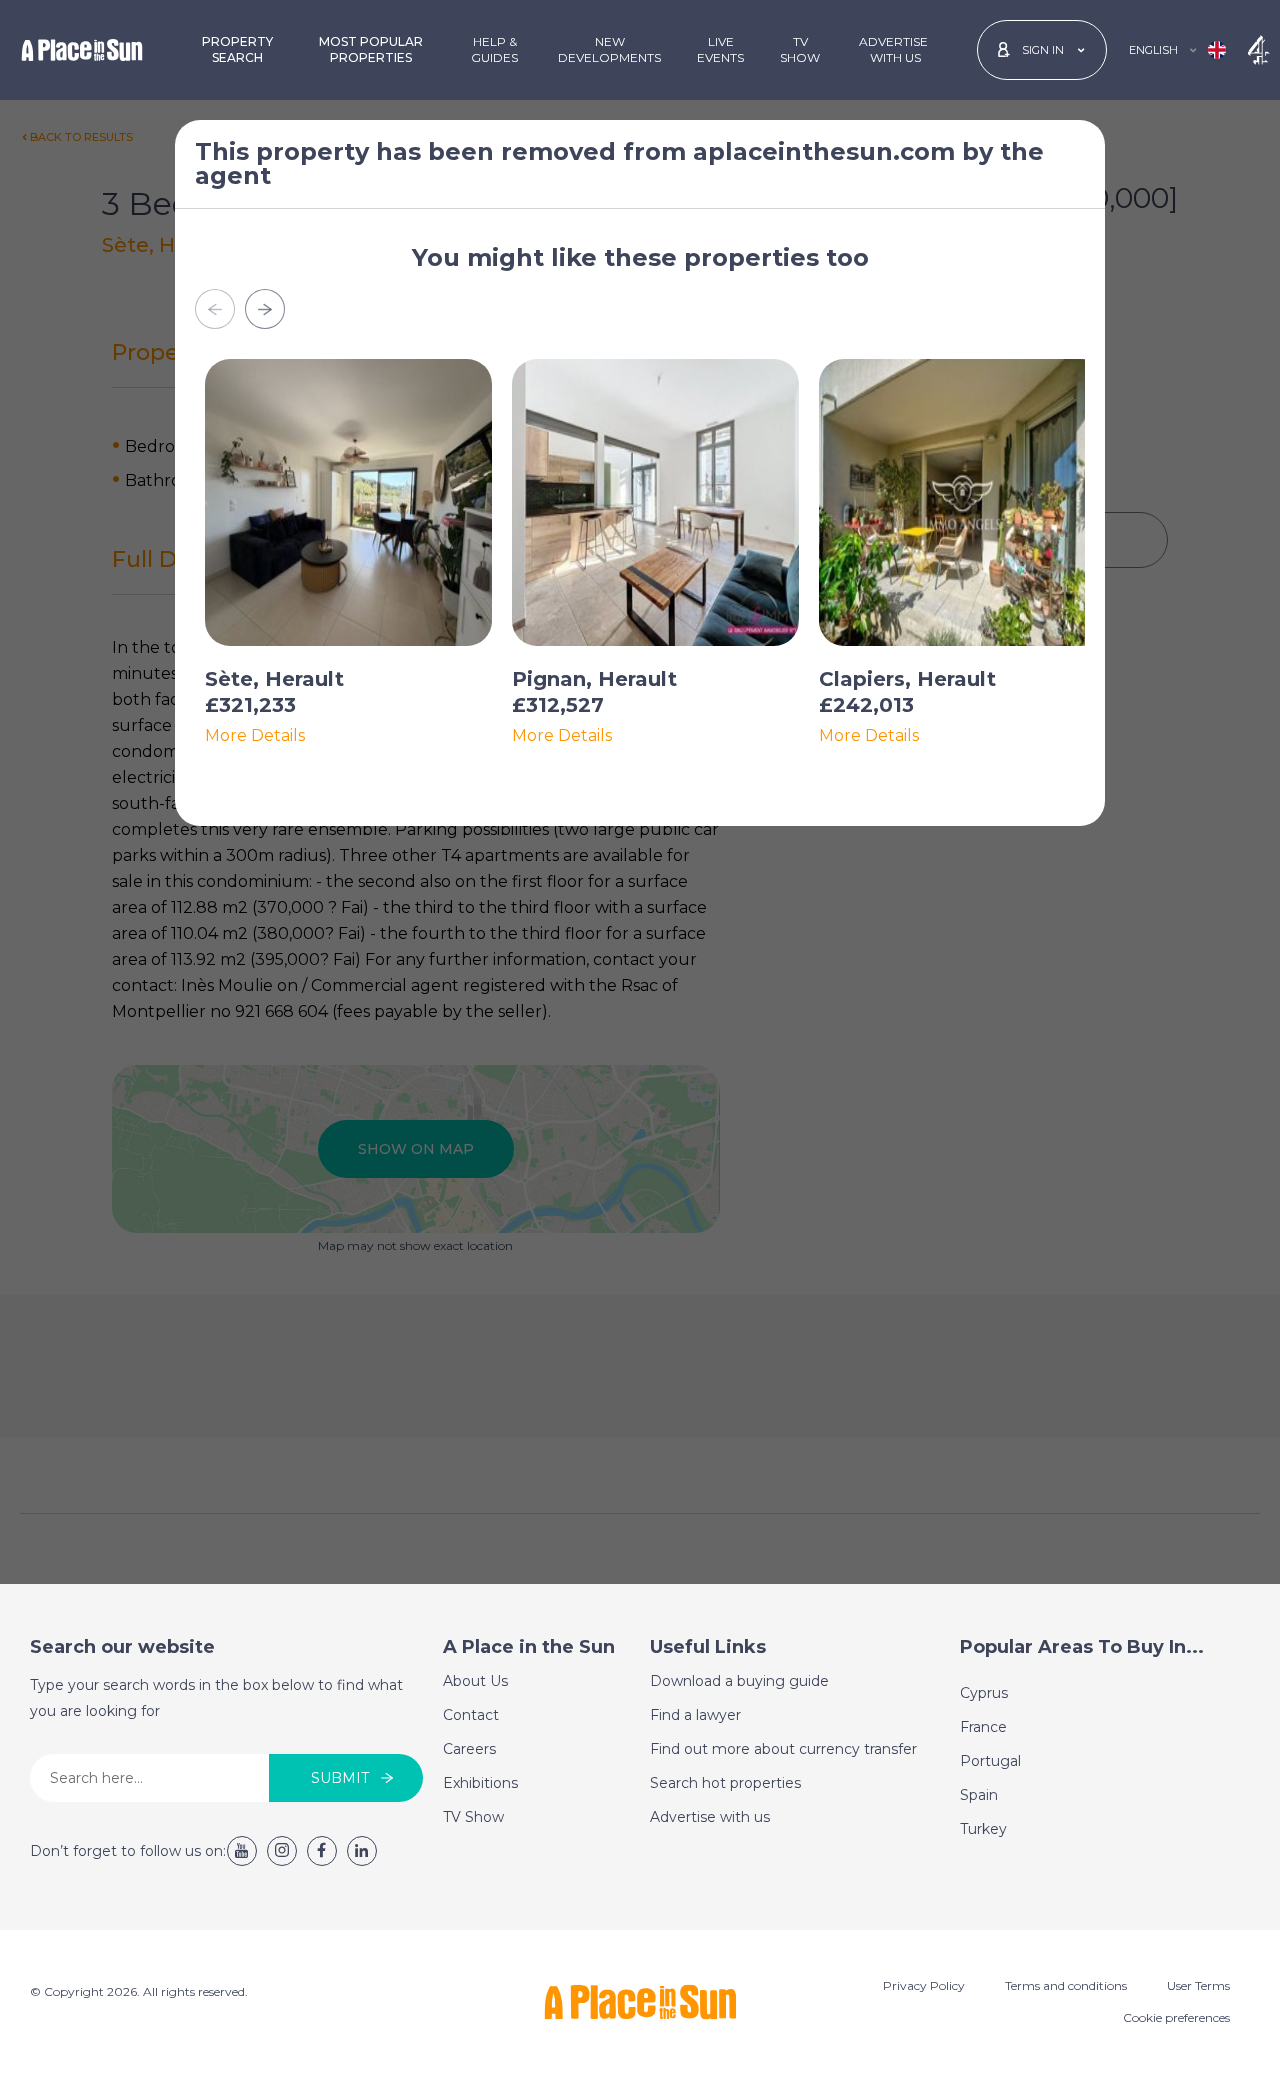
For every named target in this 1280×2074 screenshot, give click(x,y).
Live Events (720, 49)
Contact (471, 1715)
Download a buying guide (739, 1681)
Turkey (983, 1829)
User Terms (1198, 1985)
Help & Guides (494, 49)
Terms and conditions (1066, 1985)
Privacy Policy (924, 1985)
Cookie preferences (1176, 2017)
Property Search (237, 49)
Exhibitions (480, 1783)
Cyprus (984, 1693)
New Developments (609, 49)
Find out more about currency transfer (783, 1749)
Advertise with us (710, 1817)
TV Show (800, 49)
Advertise (893, 49)
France (983, 1727)
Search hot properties (725, 1783)
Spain (979, 1795)
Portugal (990, 1761)
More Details (255, 736)
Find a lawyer (695, 1715)
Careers (469, 1749)
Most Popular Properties (371, 49)
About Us (475, 1681)
